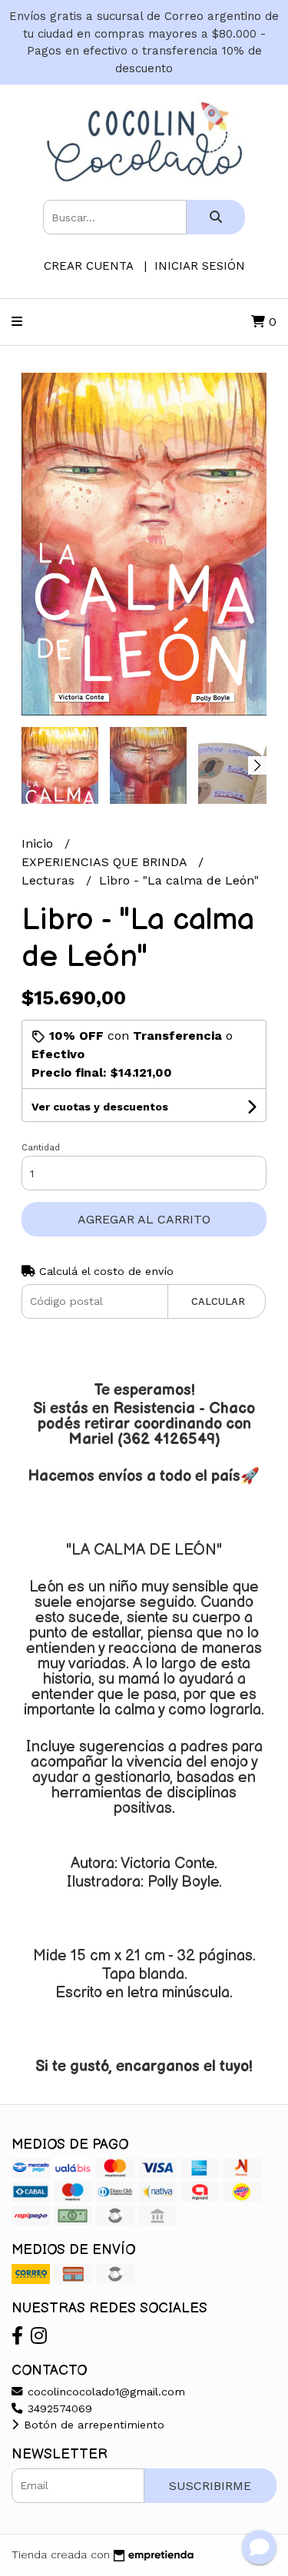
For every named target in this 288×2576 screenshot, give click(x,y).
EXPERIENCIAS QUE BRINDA (106, 862)
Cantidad (41, 1148)
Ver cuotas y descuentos (100, 1107)
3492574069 (58, 2408)
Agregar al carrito (144, 1219)
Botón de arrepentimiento (92, 2425)
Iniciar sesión (200, 266)
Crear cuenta (88, 266)
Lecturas (50, 880)
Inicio (39, 843)
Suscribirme (210, 2486)
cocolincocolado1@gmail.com (104, 2392)
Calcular (218, 1301)
